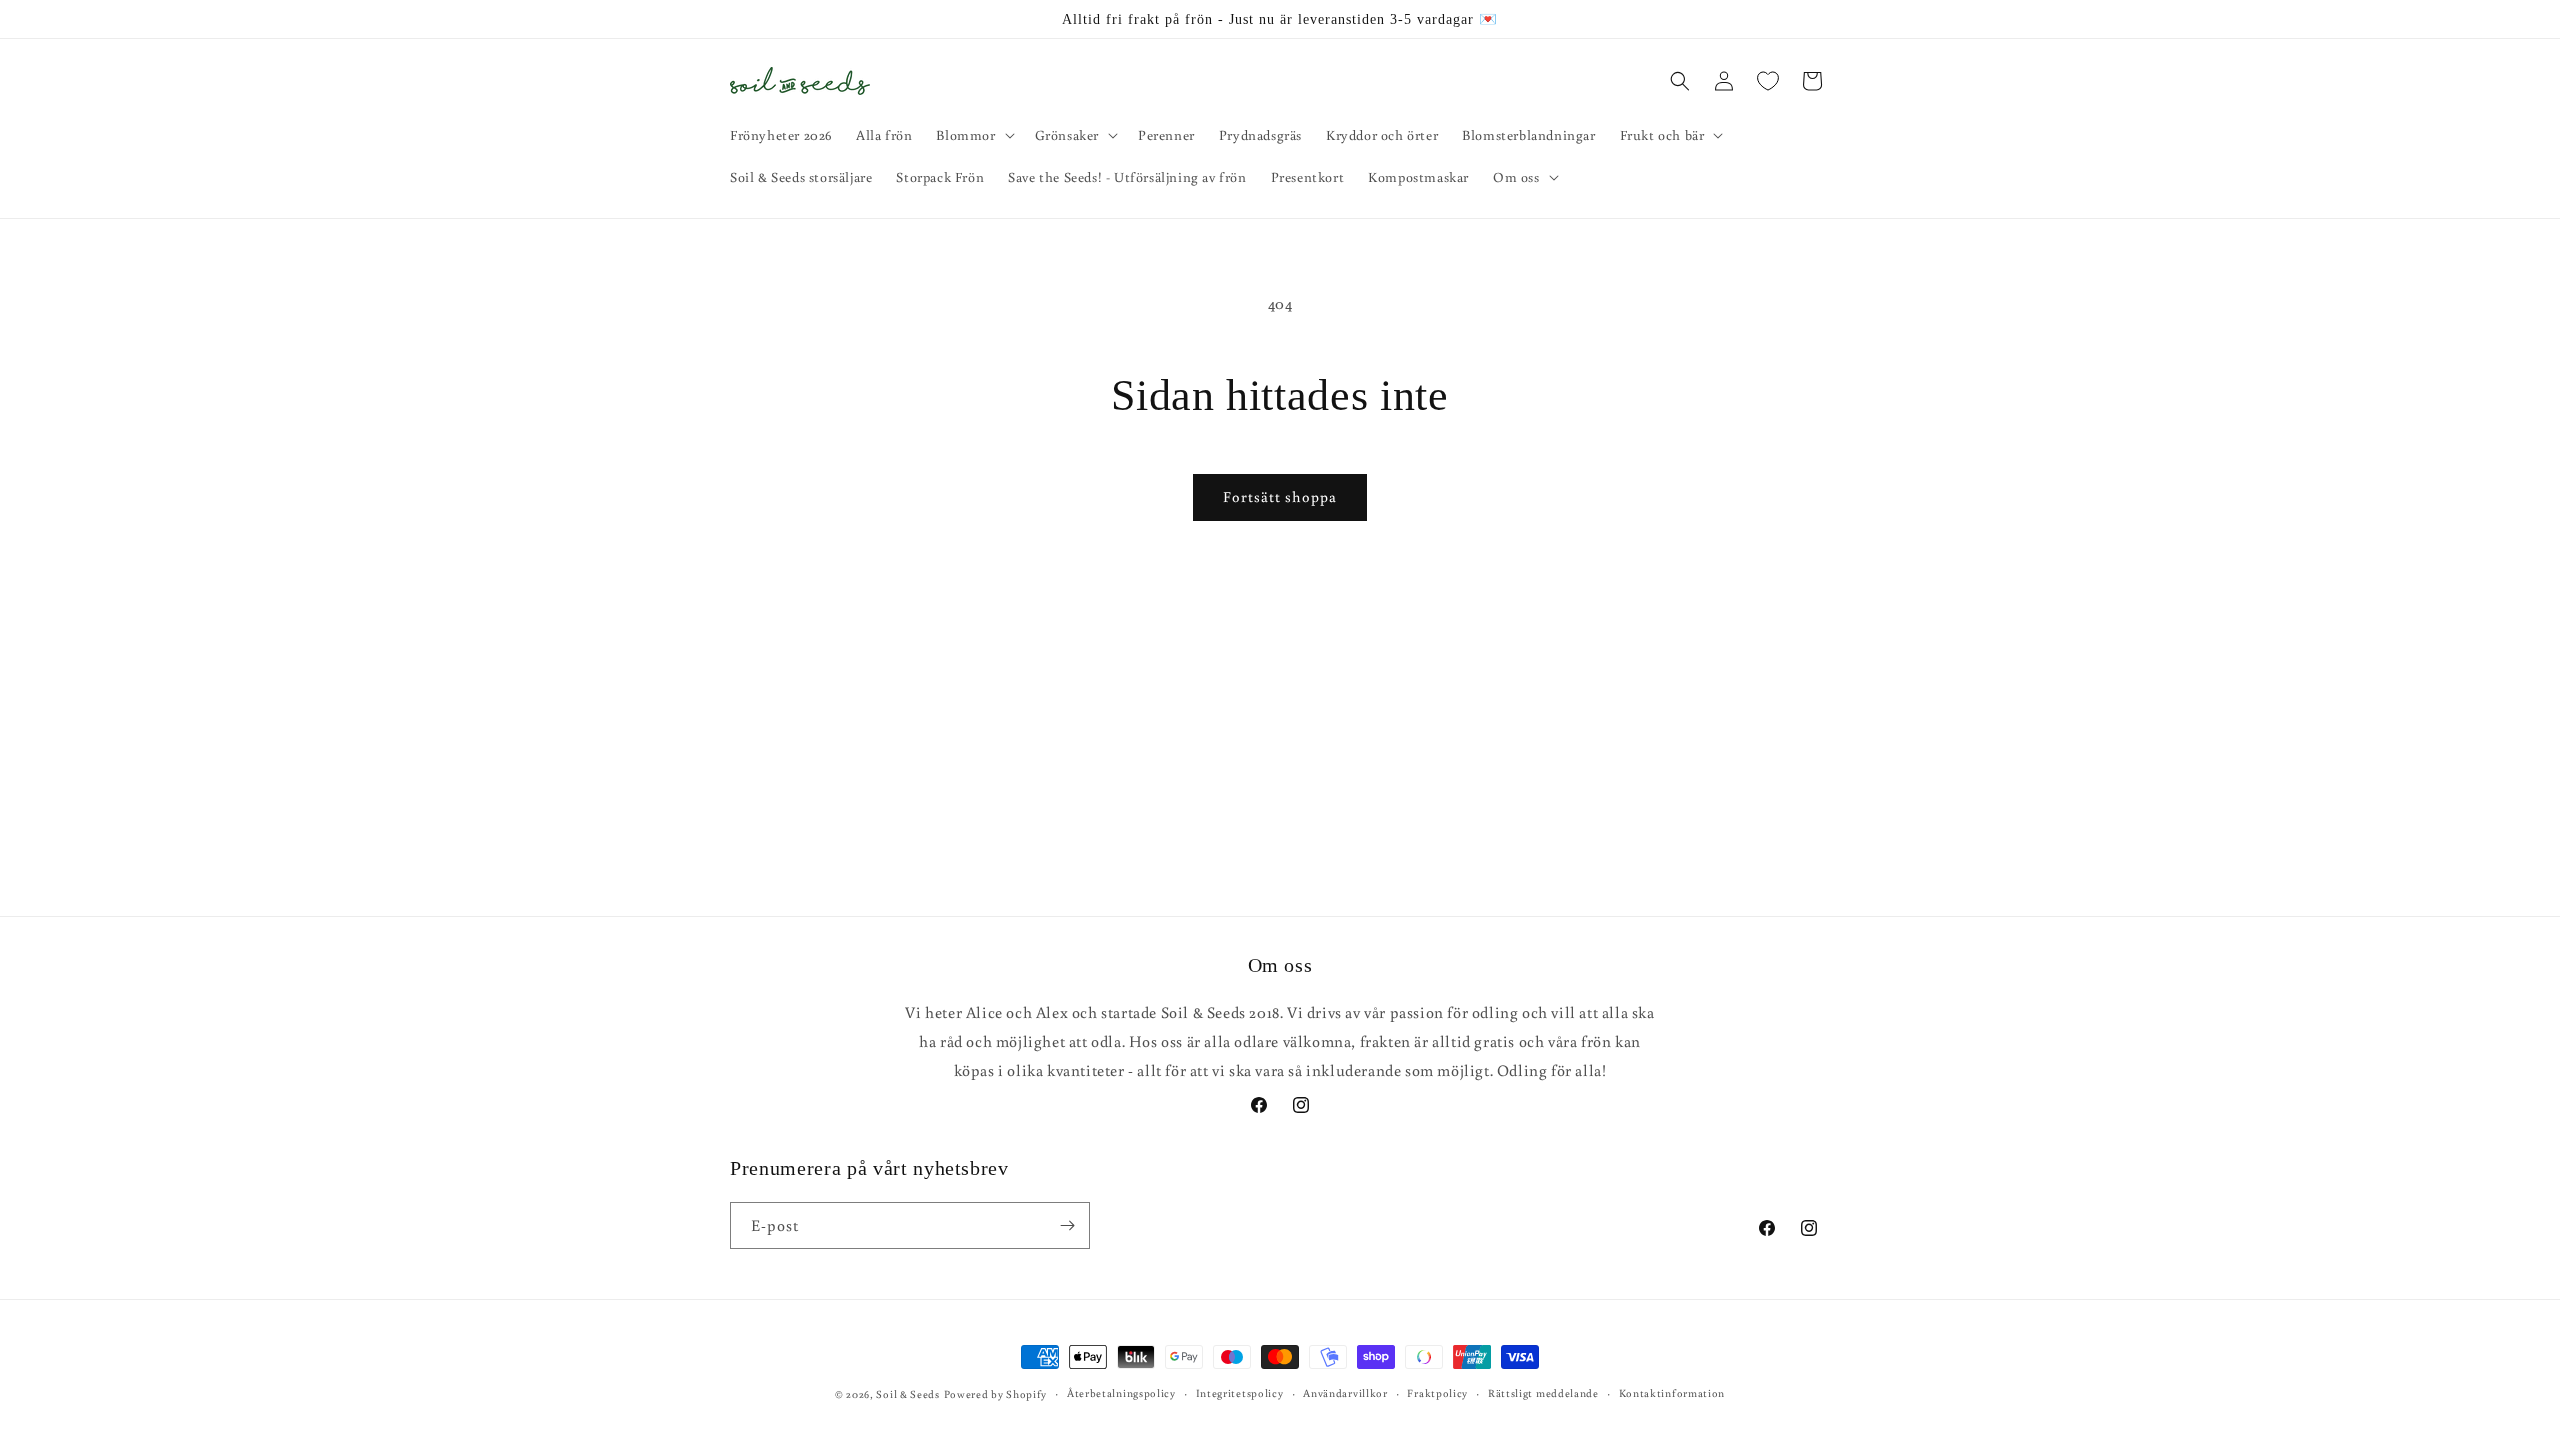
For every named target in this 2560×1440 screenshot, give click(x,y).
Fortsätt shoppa (1280, 496)
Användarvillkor (1345, 1393)
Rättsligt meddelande (1543, 1393)
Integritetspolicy (1240, 1393)
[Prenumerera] (1067, 1225)
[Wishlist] (1768, 81)
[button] (973, 135)
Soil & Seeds (907, 1394)
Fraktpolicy (1437, 1393)
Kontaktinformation (1672, 1393)
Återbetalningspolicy (1121, 1393)
